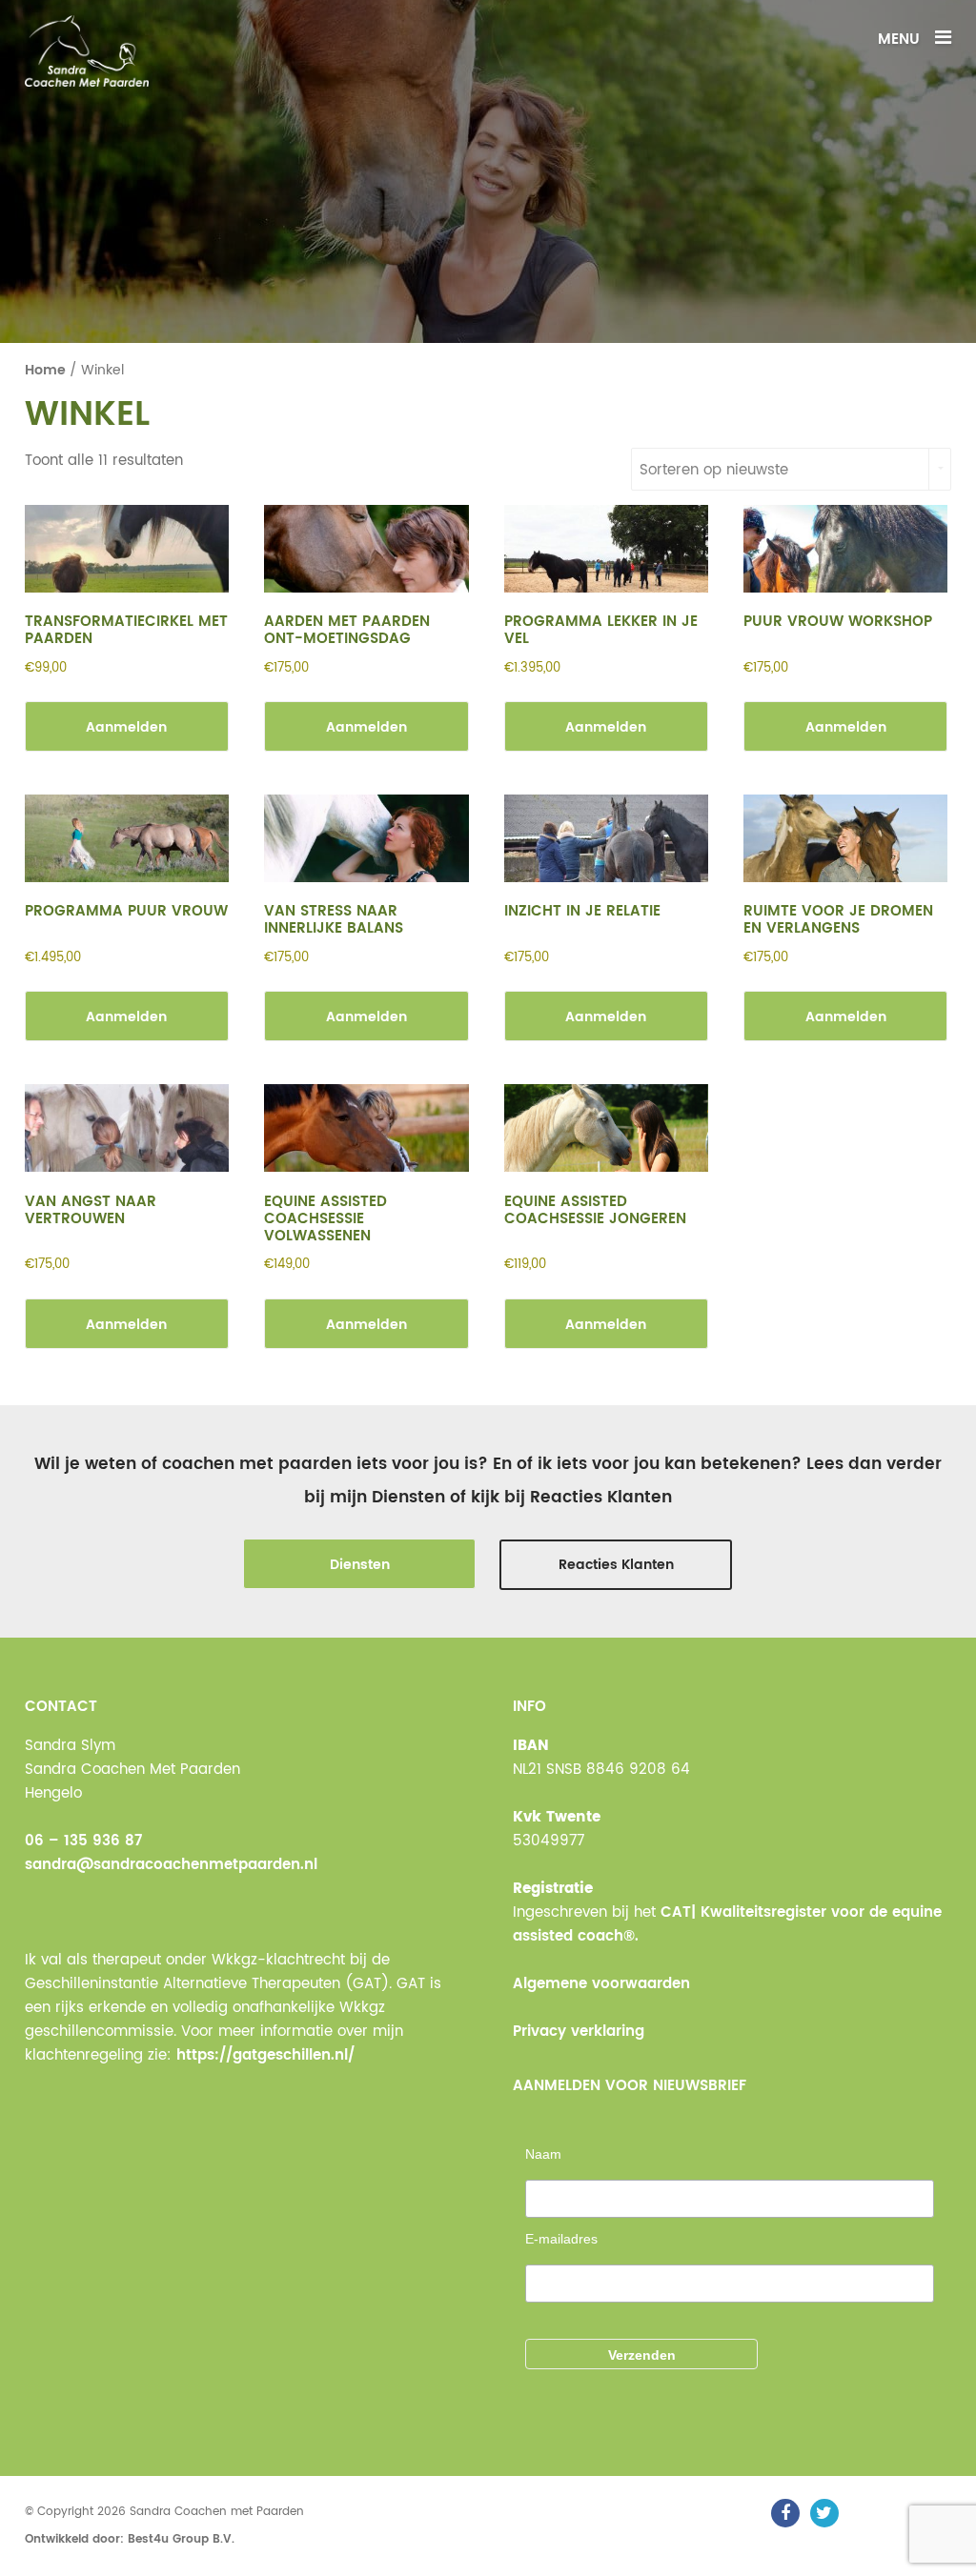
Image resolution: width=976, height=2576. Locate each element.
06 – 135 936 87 (83, 1841)
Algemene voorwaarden (601, 1984)
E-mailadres (561, 2239)
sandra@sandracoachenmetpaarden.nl (171, 1865)
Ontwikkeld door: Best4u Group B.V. (130, 2539)
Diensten (360, 1565)
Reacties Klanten (616, 1565)
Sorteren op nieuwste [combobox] (714, 470)
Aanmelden (126, 727)
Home (45, 371)
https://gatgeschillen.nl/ (265, 2055)
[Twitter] (824, 2513)
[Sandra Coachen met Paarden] (87, 51)
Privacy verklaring (579, 2032)
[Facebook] (785, 2513)
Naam (543, 2154)
